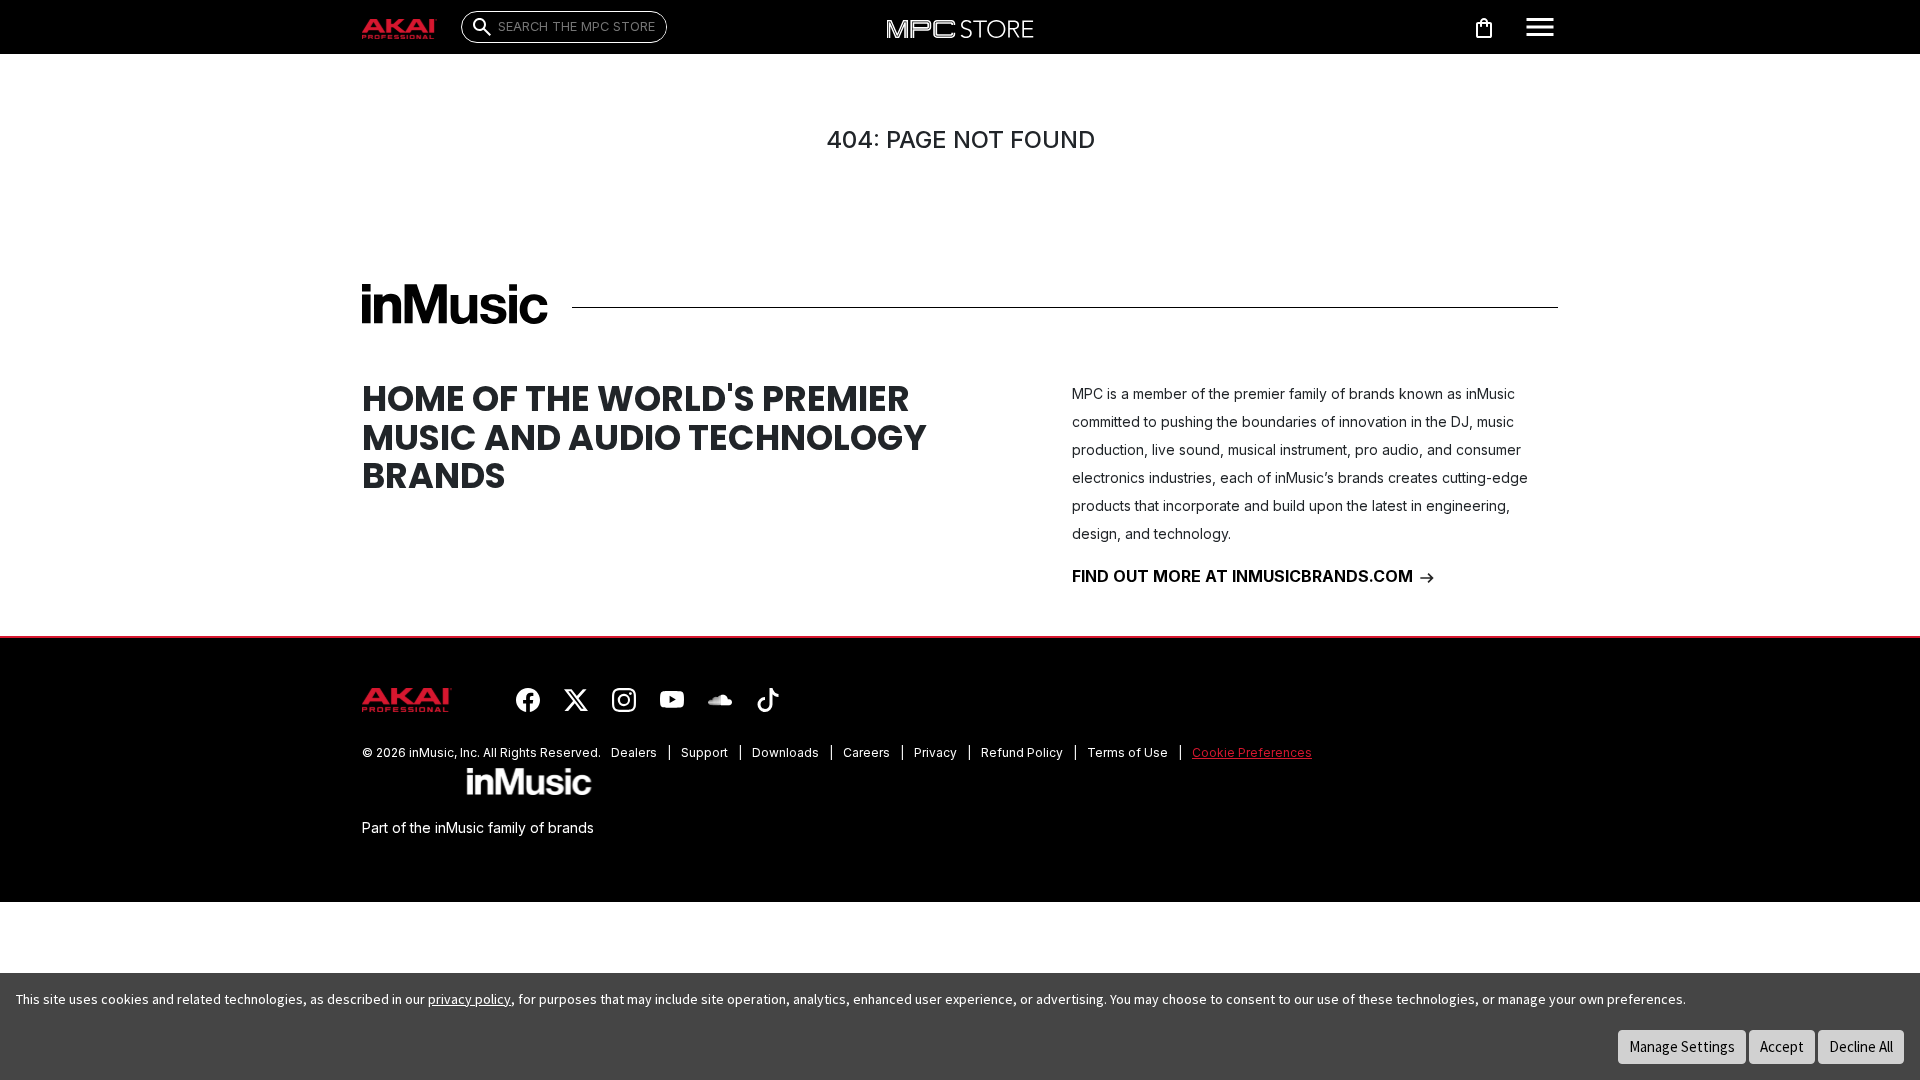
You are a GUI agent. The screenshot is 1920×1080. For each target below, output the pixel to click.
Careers (866, 752)
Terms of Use (1127, 752)
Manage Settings (1682, 1046)
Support (704, 752)
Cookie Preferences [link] (1252, 752)
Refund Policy (1022, 752)
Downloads (785, 752)
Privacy (935, 752)
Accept (1782, 1046)
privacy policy (469, 999)
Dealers (634, 752)
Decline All (1861, 1046)
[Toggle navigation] (1540, 27)
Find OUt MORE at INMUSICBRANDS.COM (1244, 576)
